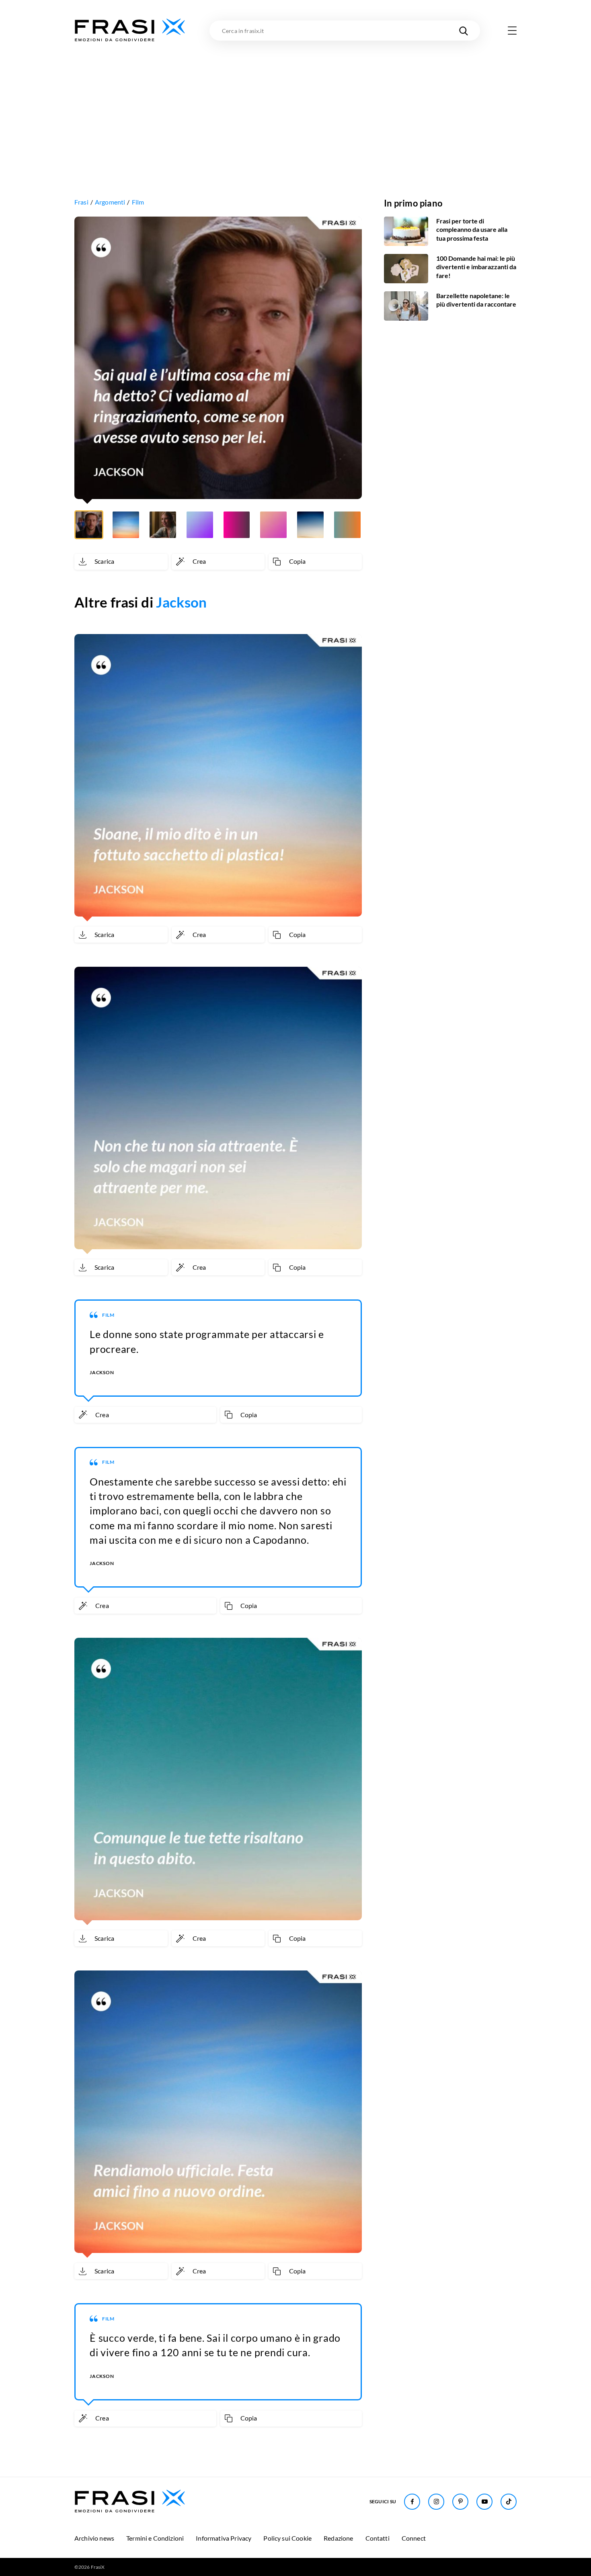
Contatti (378, 2538)
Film (138, 202)
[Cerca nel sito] (464, 31)
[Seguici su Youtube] (484, 2502)
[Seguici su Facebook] (412, 2502)
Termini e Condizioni (155, 2538)
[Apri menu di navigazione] (512, 31)
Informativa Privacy (224, 2538)
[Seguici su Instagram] (436, 2502)
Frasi (81, 202)
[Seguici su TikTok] (509, 2502)
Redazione (338, 2538)
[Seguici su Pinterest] (460, 2502)
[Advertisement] (295, 103)
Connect (414, 2538)
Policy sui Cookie (287, 2538)
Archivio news (94, 2538)
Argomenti (110, 202)
